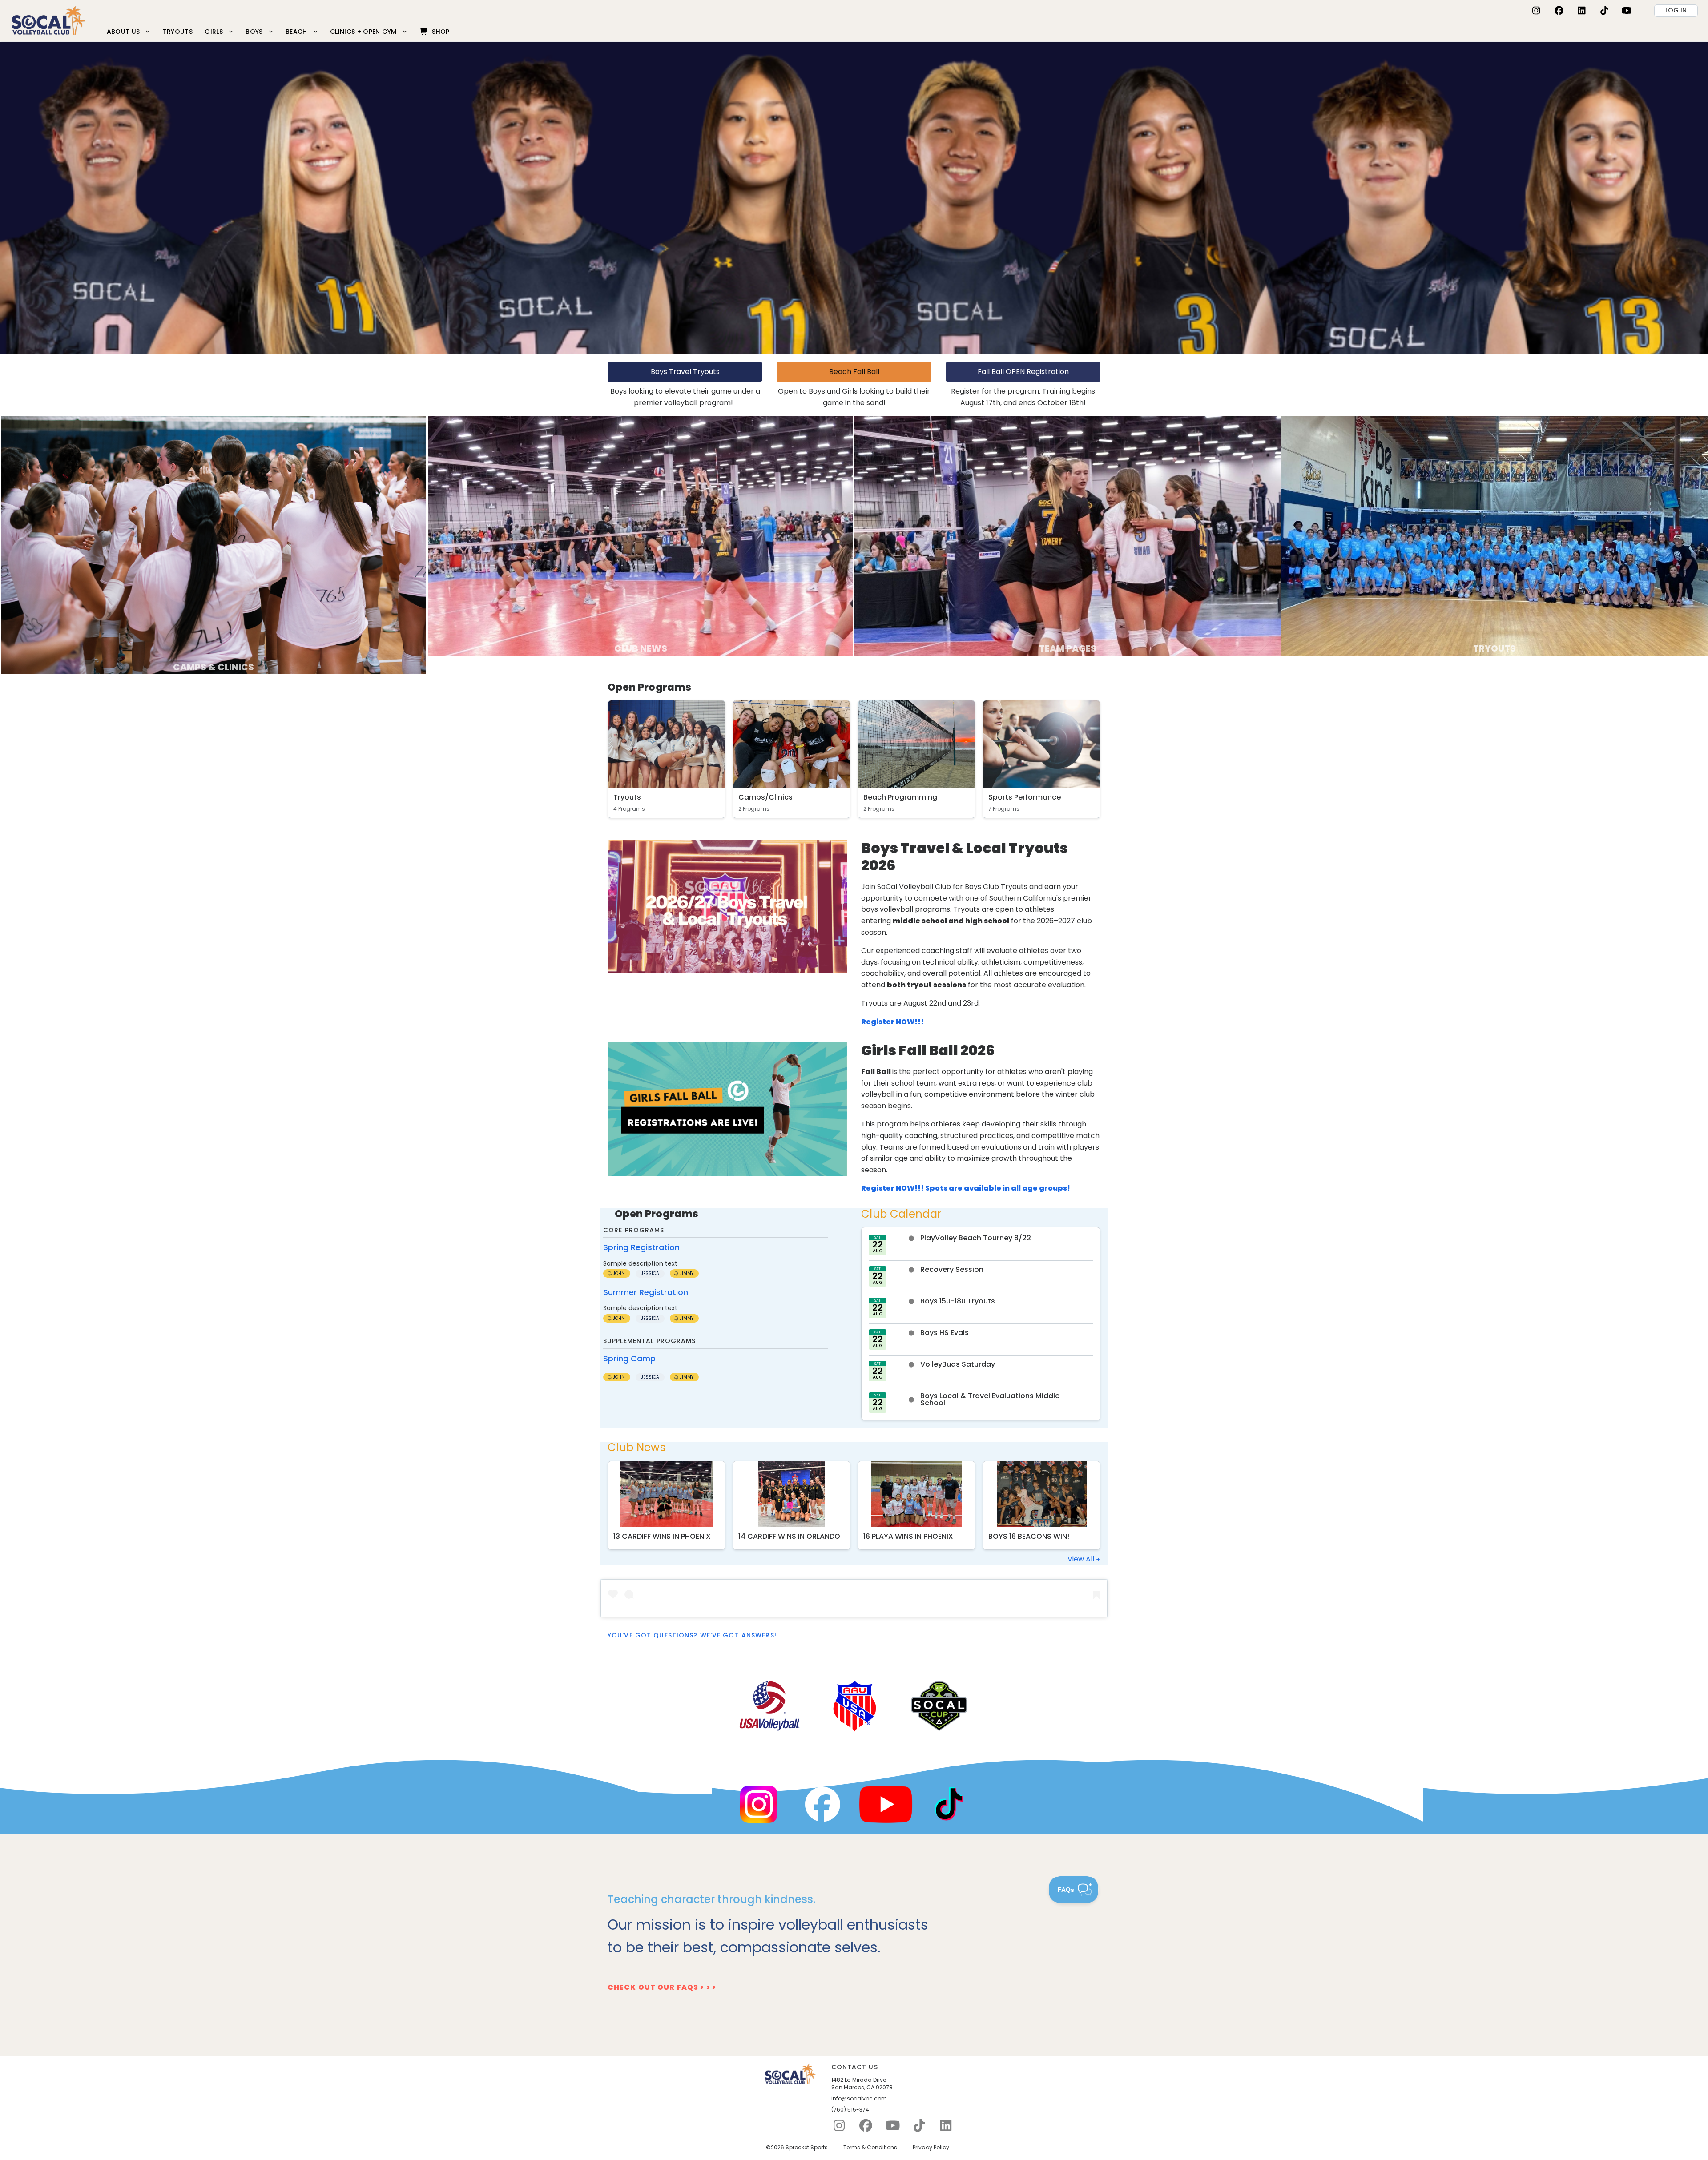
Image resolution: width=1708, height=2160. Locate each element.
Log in (1676, 10)
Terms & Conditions (870, 2148)
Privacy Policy (931, 2148)
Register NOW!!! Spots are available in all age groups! (966, 1188)
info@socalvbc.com (859, 2099)
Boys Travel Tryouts (685, 372)
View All (1082, 1559)
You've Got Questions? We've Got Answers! (692, 1635)
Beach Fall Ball (854, 372)
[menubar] (278, 31)
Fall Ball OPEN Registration (1023, 372)
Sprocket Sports (807, 2148)
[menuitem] (129, 31)
